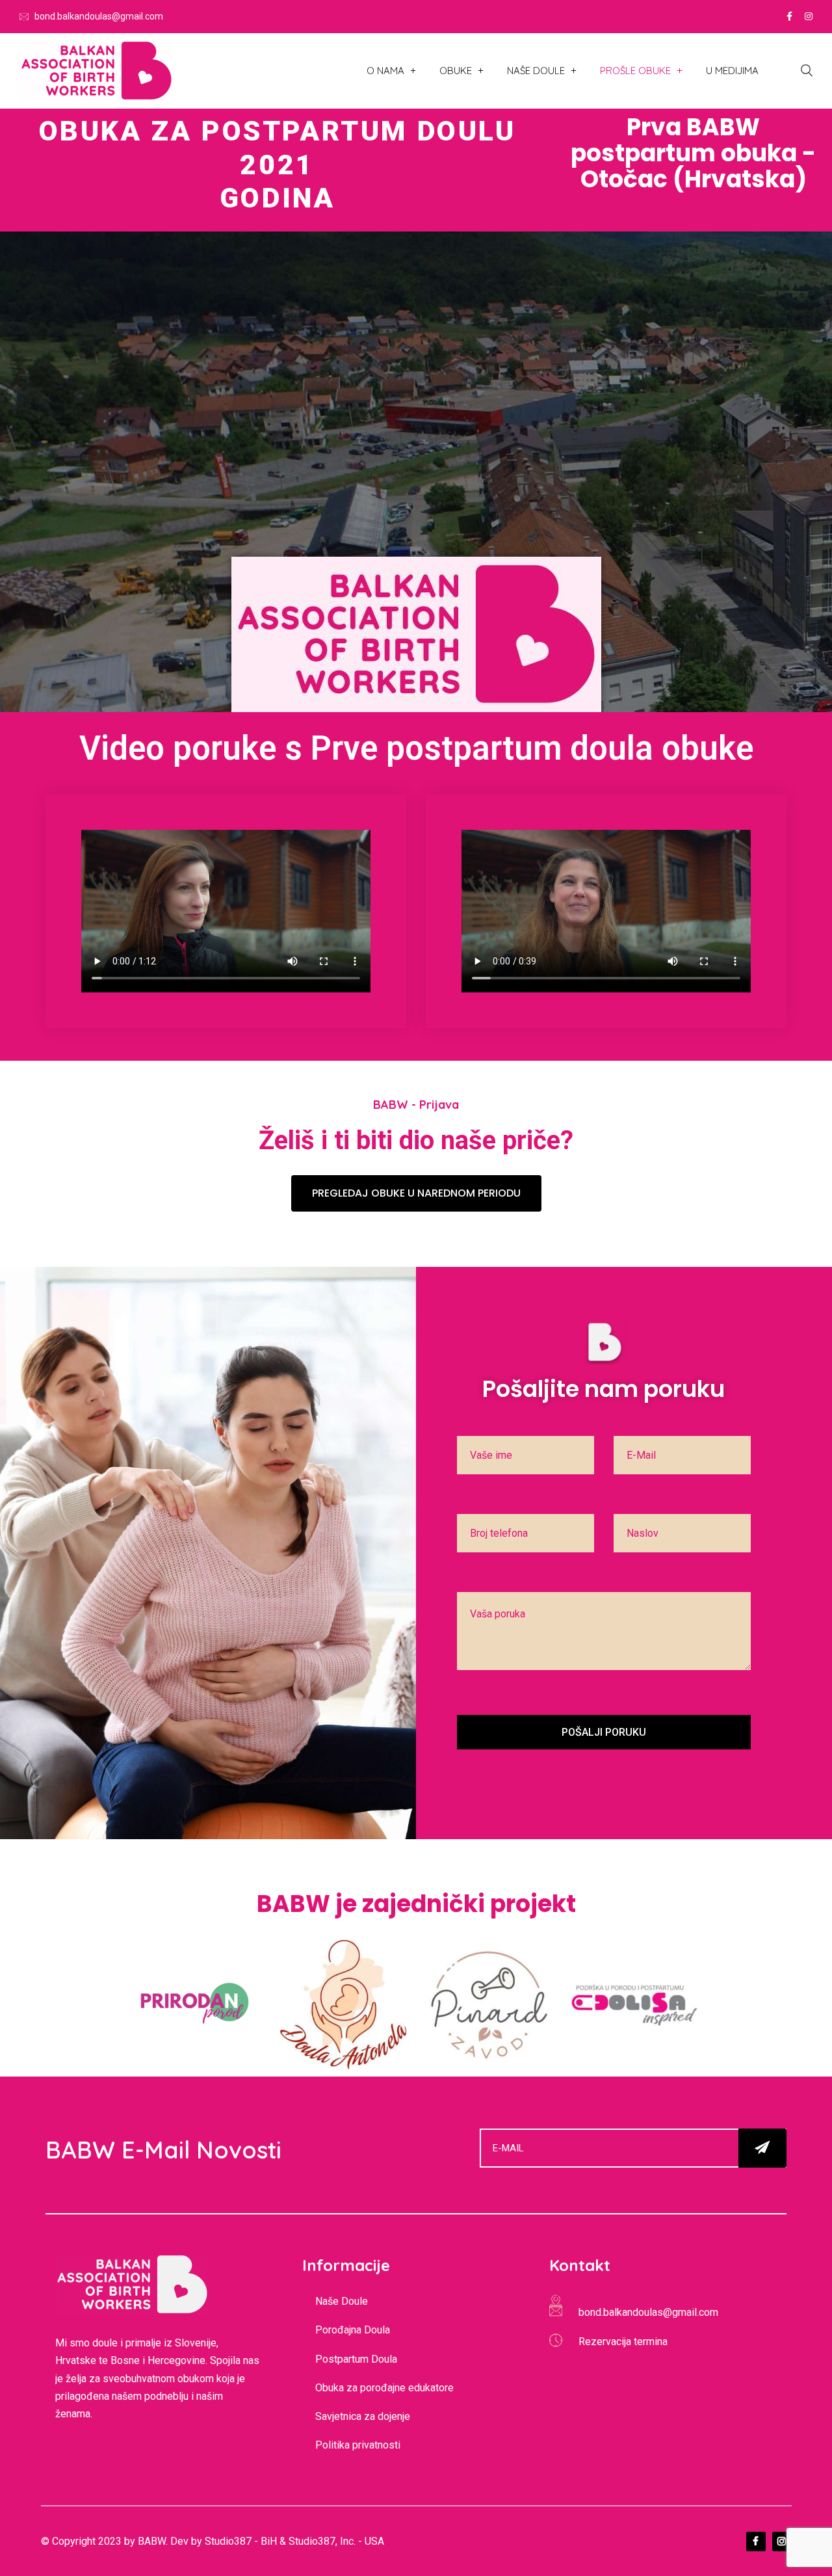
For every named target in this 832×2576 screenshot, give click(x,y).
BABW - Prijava (416, 1105)
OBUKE (456, 71)
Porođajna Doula (353, 2330)
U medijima (732, 71)
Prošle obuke (635, 71)
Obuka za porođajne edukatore (384, 2388)
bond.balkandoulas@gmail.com (99, 16)
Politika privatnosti (358, 2445)
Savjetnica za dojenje (363, 2416)
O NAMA (385, 71)
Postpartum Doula (356, 2359)
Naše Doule (536, 71)
